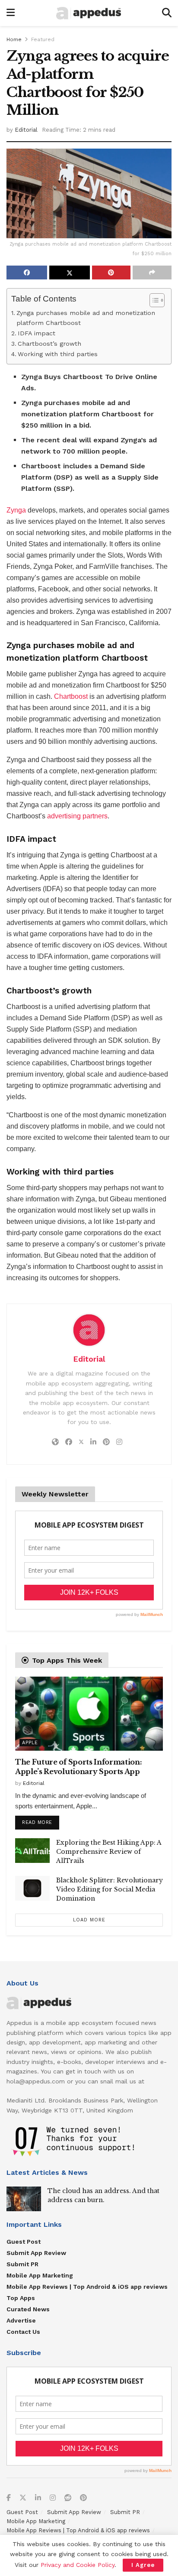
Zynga (16, 510)
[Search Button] (167, 13)
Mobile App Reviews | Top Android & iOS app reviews (87, 2287)
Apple (30, 1743)
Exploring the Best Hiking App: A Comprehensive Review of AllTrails (109, 1852)
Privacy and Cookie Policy (78, 2565)
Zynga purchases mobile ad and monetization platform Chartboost (86, 318)
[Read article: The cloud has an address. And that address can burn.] (24, 2199)
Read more (41, 1820)
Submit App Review (36, 2253)
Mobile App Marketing (40, 2275)
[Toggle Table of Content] (153, 300)
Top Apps (21, 2298)
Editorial (26, 130)
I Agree (143, 2565)
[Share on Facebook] (27, 273)
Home (14, 39)
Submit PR (22, 2264)
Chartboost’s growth (49, 344)
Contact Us (23, 2332)
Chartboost (71, 696)
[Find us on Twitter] (23, 2498)
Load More (89, 1920)
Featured (43, 39)
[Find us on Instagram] (53, 2498)
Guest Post (24, 2242)
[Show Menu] (11, 13)
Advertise (21, 2320)
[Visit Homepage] (89, 13)
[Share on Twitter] (70, 273)
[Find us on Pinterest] (83, 2498)
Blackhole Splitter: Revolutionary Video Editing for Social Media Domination (110, 1889)
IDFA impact (37, 333)
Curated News (28, 2309)
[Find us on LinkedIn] (38, 2498)
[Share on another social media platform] (152, 273)
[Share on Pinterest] (111, 273)
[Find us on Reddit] (68, 2498)
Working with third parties (58, 354)
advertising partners (77, 816)
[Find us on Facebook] (9, 2498)
